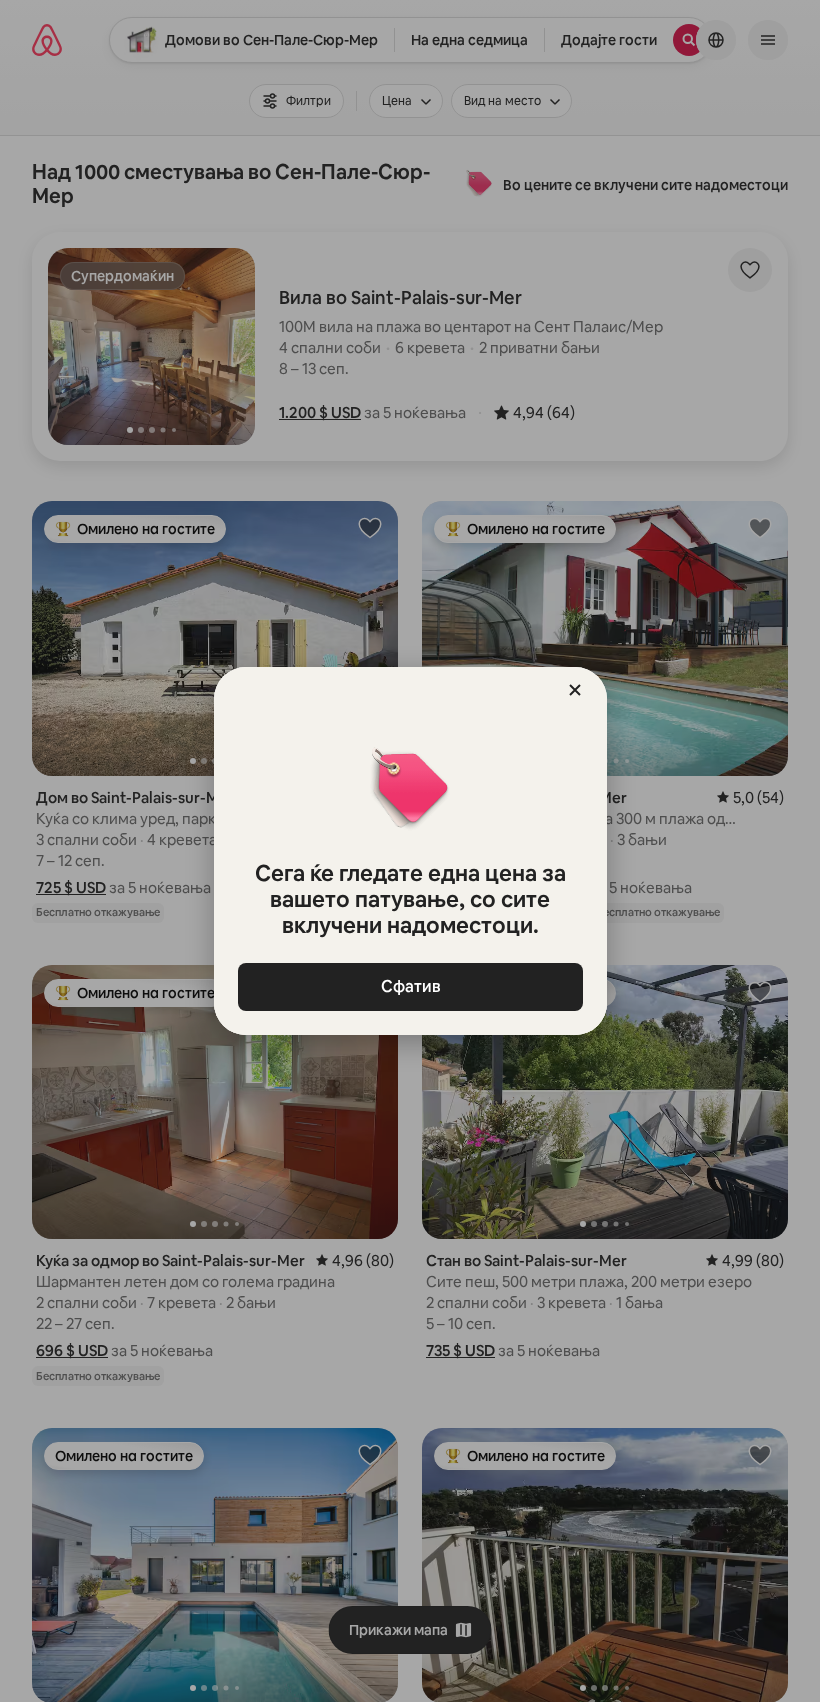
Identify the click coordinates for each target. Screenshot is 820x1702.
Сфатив (410, 986)
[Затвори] (575, 690)
